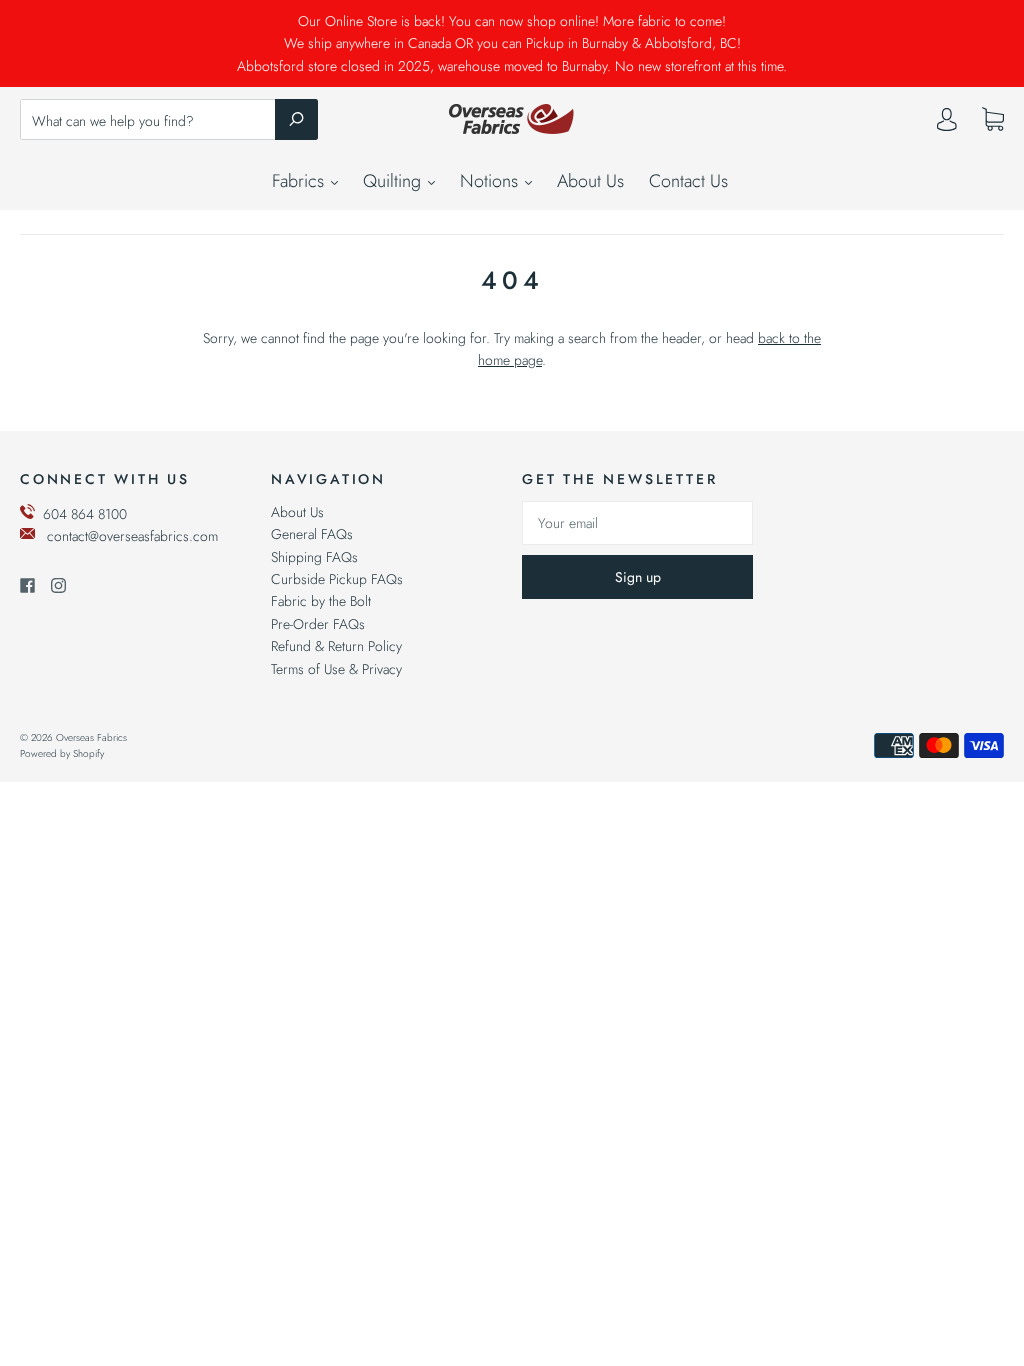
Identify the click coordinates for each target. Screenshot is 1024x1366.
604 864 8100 (85, 514)
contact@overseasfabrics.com (132, 536)
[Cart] (993, 120)
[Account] (947, 124)
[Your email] (637, 523)
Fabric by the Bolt (321, 601)
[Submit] (296, 119)
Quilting (394, 181)
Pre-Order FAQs (318, 624)
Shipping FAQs (314, 557)
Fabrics (300, 181)
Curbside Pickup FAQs (337, 579)
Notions (491, 181)
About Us (590, 181)
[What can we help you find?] (169, 121)
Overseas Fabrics (91, 737)
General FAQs (312, 534)
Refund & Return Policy (336, 646)
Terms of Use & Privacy (336, 669)
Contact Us (688, 181)
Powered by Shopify (62, 753)
